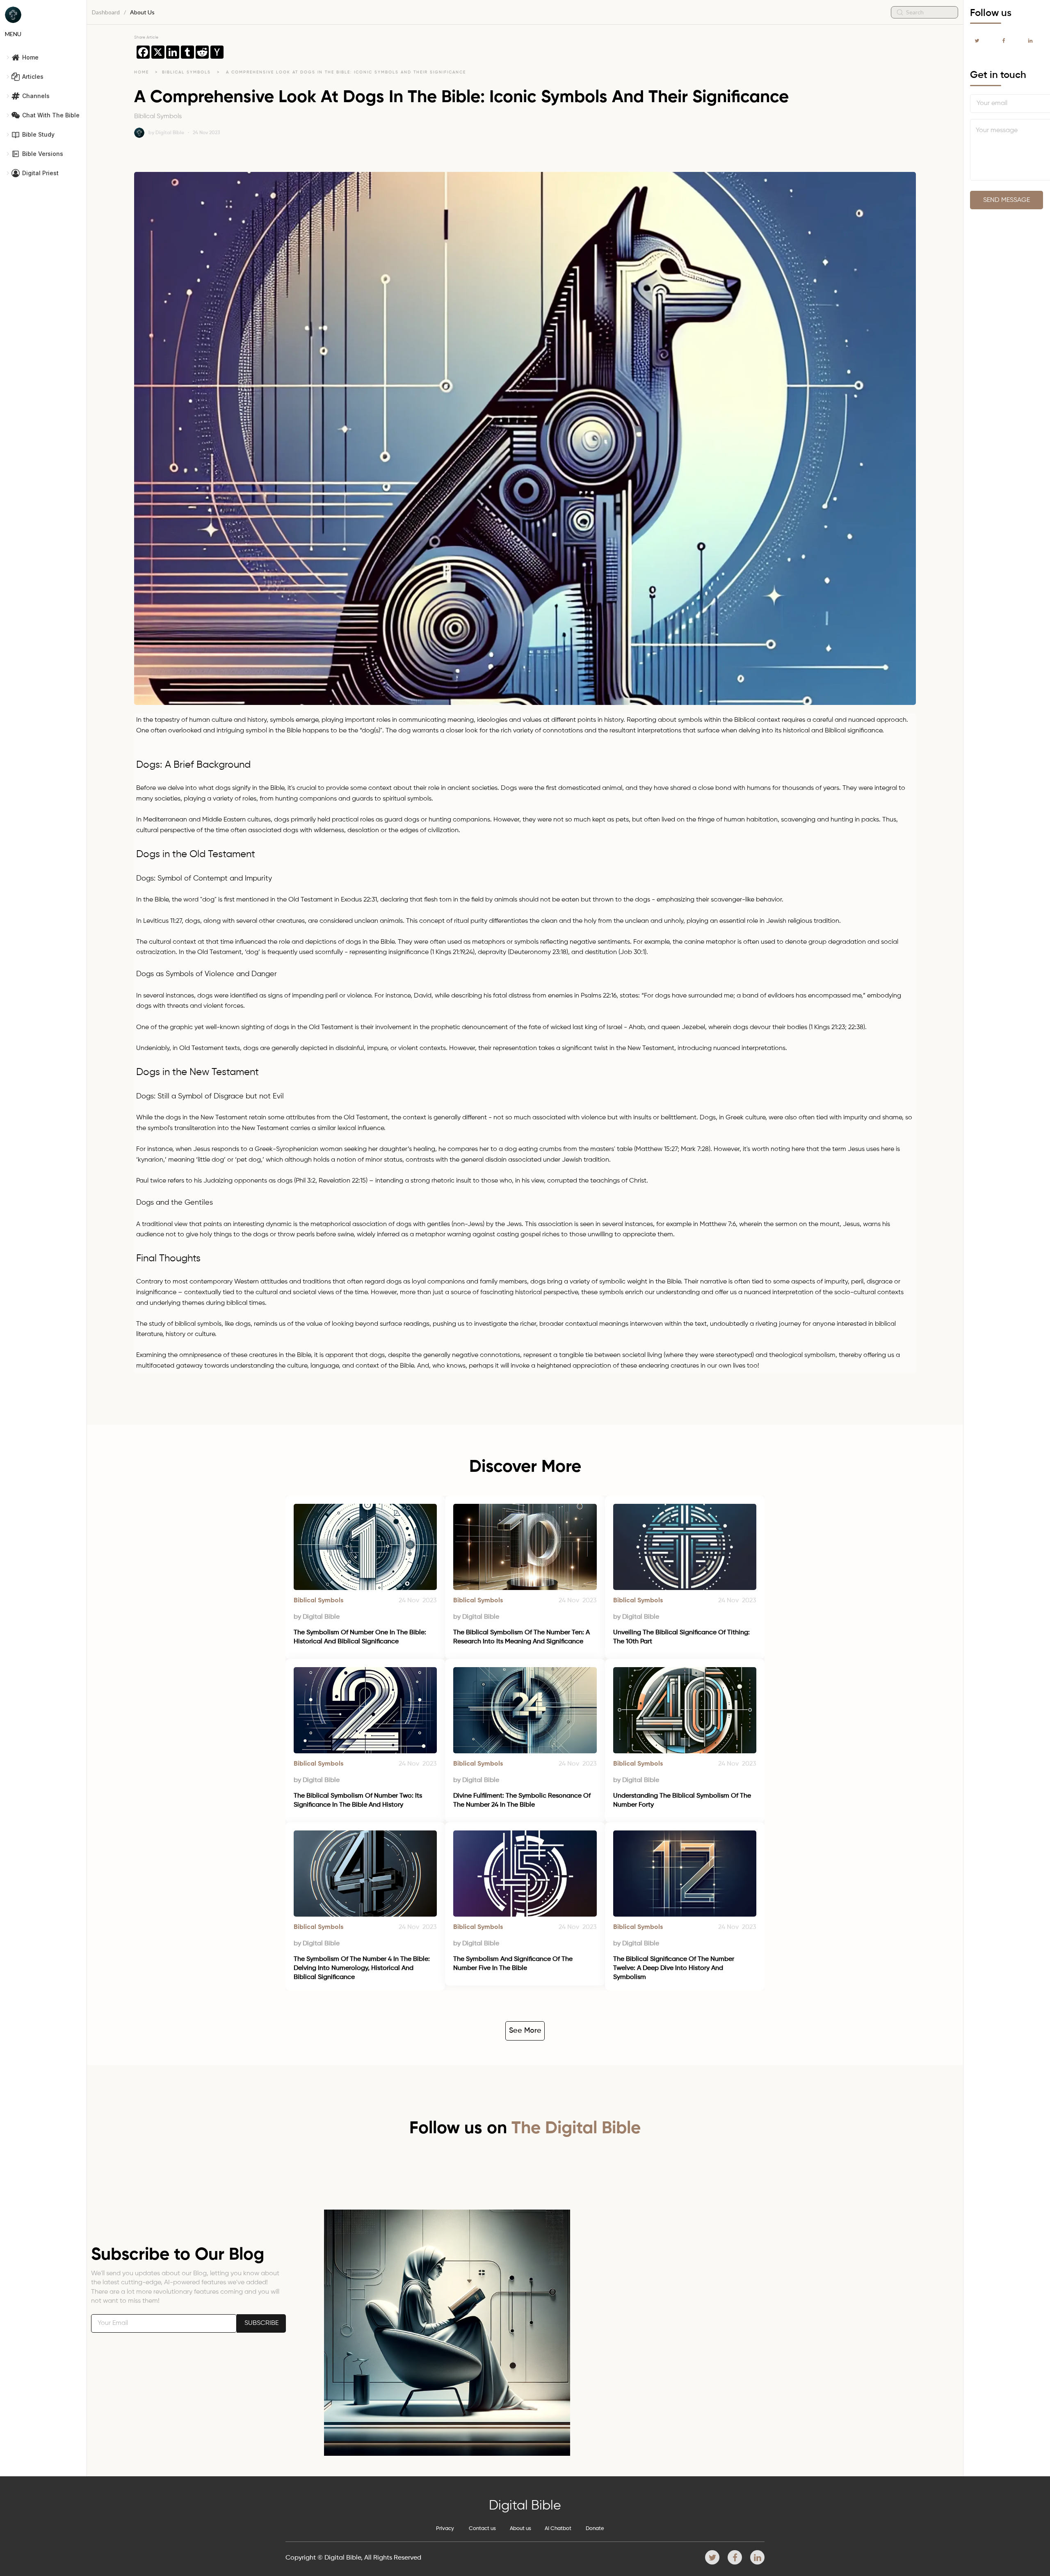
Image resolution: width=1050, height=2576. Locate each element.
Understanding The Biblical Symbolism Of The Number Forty (683, 1800)
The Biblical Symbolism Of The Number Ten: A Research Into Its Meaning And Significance (522, 1637)
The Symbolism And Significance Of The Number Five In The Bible (514, 1964)
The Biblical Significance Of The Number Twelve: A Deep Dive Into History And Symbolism (675, 1969)
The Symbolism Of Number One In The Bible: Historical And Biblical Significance (361, 1637)
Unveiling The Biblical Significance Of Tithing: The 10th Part (682, 1637)
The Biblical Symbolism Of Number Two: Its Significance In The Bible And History (359, 1800)
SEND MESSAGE (1007, 200)
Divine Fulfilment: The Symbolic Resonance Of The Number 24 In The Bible (523, 1800)
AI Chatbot (558, 2529)
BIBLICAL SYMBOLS (187, 72)
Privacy (445, 2529)
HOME (142, 72)
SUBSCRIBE (261, 2323)
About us (520, 2529)
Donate (595, 2529)
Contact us (482, 2529)
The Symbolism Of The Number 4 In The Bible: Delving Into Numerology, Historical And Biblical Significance (363, 1969)
